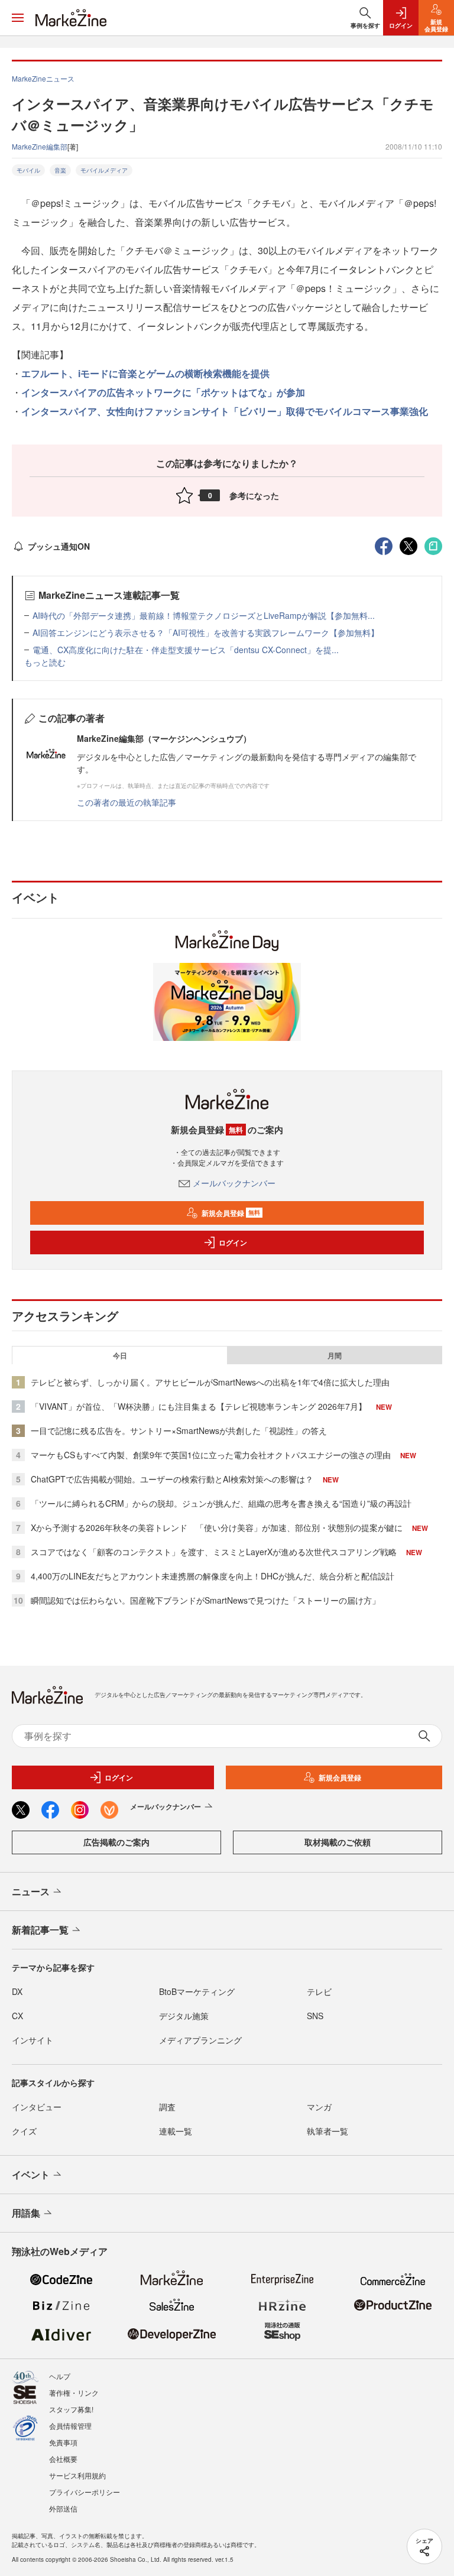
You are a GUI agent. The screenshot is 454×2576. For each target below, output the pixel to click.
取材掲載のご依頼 (338, 1842)
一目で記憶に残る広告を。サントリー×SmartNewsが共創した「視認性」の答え (179, 1430)
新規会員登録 (231, 1213)
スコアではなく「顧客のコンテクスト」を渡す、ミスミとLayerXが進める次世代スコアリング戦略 (214, 1552)
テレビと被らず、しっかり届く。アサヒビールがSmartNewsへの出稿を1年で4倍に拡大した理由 (210, 1382)
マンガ (319, 2107)
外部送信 (63, 2508)
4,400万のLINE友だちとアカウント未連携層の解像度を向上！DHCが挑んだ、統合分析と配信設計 (213, 1576)
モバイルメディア (104, 170)
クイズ (24, 2131)
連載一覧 (176, 2131)
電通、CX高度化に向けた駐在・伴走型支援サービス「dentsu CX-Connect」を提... (186, 650)
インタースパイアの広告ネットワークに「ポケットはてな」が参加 (163, 392)
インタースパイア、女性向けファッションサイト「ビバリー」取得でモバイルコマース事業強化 (225, 411)
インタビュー (37, 2107)
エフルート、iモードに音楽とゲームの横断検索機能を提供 (145, 373)
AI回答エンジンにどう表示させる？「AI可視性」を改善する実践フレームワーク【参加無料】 (206, 632)
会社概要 (63, 2459)
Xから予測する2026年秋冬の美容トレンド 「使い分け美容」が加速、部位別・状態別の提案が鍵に (217, 1527)
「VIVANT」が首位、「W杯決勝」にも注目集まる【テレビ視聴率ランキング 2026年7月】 (199, 1406)
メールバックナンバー (234, 1183)
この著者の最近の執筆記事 (127, 802)
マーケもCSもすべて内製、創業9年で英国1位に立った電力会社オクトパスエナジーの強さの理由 (211, 1455)
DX (17, 1991)
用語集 (26, 2213)
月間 (335, 1355)
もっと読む (45, 662)
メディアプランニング (200, 2040)
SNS (315, 2016)
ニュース (31, 1891)
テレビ (319, 1991)
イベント (31, 2174)
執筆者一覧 (327, 2131)
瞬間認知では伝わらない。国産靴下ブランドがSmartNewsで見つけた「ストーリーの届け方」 (205, 1600)
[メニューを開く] (18, 18)
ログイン (233, 1242)
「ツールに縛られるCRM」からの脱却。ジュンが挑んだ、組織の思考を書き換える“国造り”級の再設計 (221, 1503)
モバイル (28, 170)
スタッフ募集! (71, 2409)
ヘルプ (60, 2376)
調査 (167, 2107)
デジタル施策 (184, 2016)
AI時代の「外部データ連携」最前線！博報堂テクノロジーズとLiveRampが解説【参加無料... (204, 615)
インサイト (33, 2040)
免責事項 (63, 2442)
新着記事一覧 (40, 1930)
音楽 (60, 170)
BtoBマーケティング (197, 1991)
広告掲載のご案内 (116, 1842)
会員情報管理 (70, 2426)
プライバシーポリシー (85, 2492)
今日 (120, 1355)
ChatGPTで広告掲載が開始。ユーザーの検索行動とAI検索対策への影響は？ (172, 1479)
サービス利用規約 (77, 2475)
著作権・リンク (74, 2392)
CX (17, 2016)
